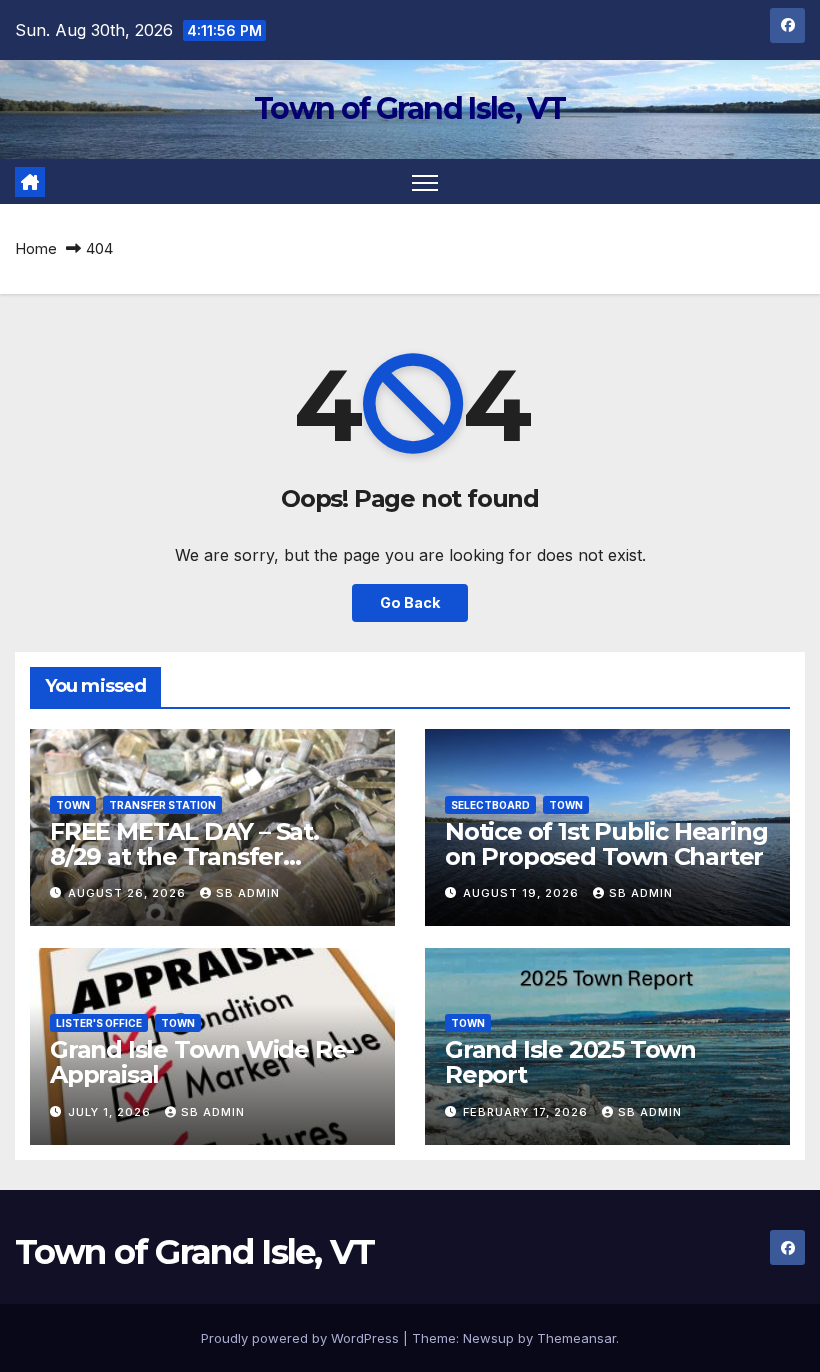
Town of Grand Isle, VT (410, 108)
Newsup (488, 1338)
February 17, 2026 (527, 1112)
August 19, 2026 (523, 893)
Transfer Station (162, 805)
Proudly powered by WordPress (302, 1338)
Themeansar (576, 1338)
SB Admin (248, 893)
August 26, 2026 (129, 893)
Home (36, 248)
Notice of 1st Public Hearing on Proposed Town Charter (606, 844)
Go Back (410, 602)
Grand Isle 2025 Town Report (570, 1062)
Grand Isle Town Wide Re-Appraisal (202, 1062)
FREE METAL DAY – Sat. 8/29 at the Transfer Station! (184, 856)
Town (73, 805)
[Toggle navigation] (425, 181)
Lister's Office (99, 1023)
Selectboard (490, 805)
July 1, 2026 (111, 1112)
